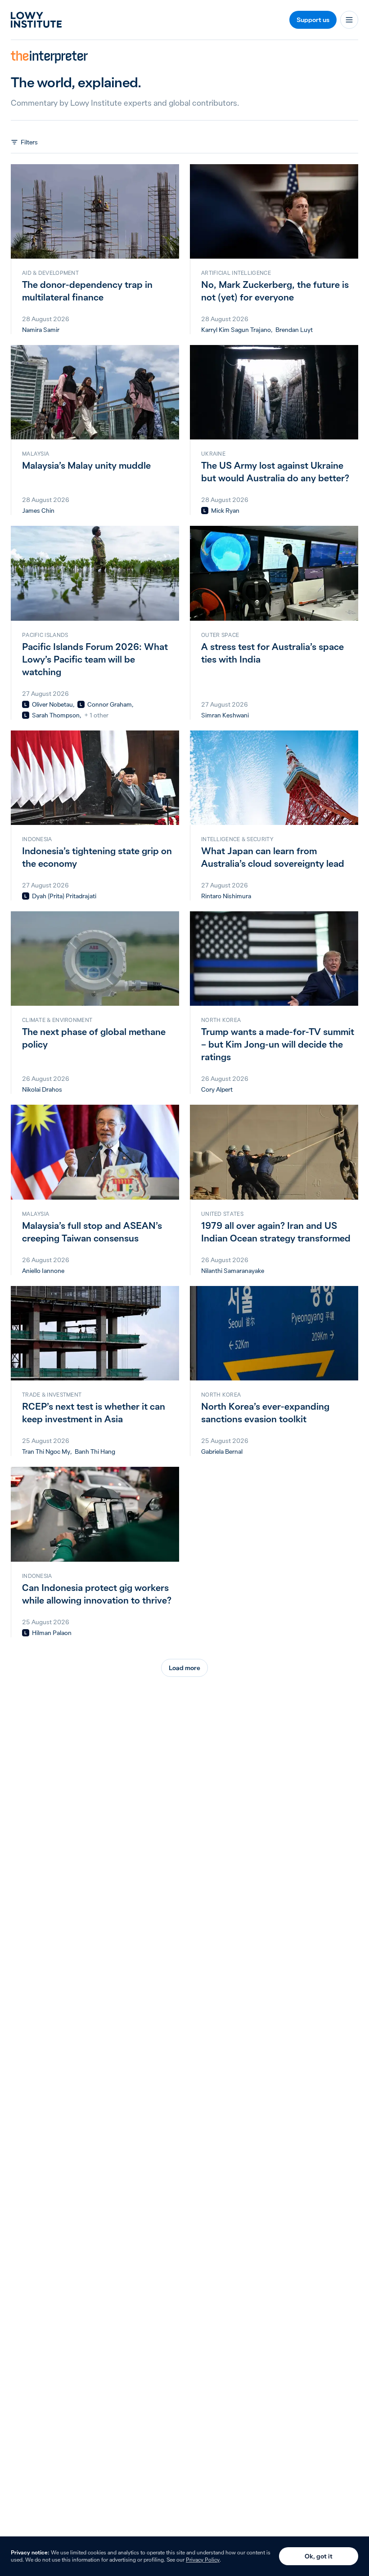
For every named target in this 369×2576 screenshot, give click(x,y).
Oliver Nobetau (52, 704)
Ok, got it (319, 2556)
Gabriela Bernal (222, 1452)
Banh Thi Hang (95, 1452)
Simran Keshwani (225, 715)
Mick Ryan (225, 511)
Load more (184, 1668)
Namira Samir (41, 330)
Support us (313, 20)
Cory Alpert (217, 1089)
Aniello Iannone (43, 1271)
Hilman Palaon (52, 1633)
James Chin (38, 511)
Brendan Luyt (294, 330)
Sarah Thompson (56, 715)
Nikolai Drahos (42, 1089)
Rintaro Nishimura (226, 896)
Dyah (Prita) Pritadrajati (64, 896)
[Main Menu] (349, 20)
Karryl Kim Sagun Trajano (236, 330)
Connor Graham (110, 704)
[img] (205, 511)
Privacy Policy (203, 2560)
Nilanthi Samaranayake (233, 1271)
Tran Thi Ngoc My (46, 1452)
